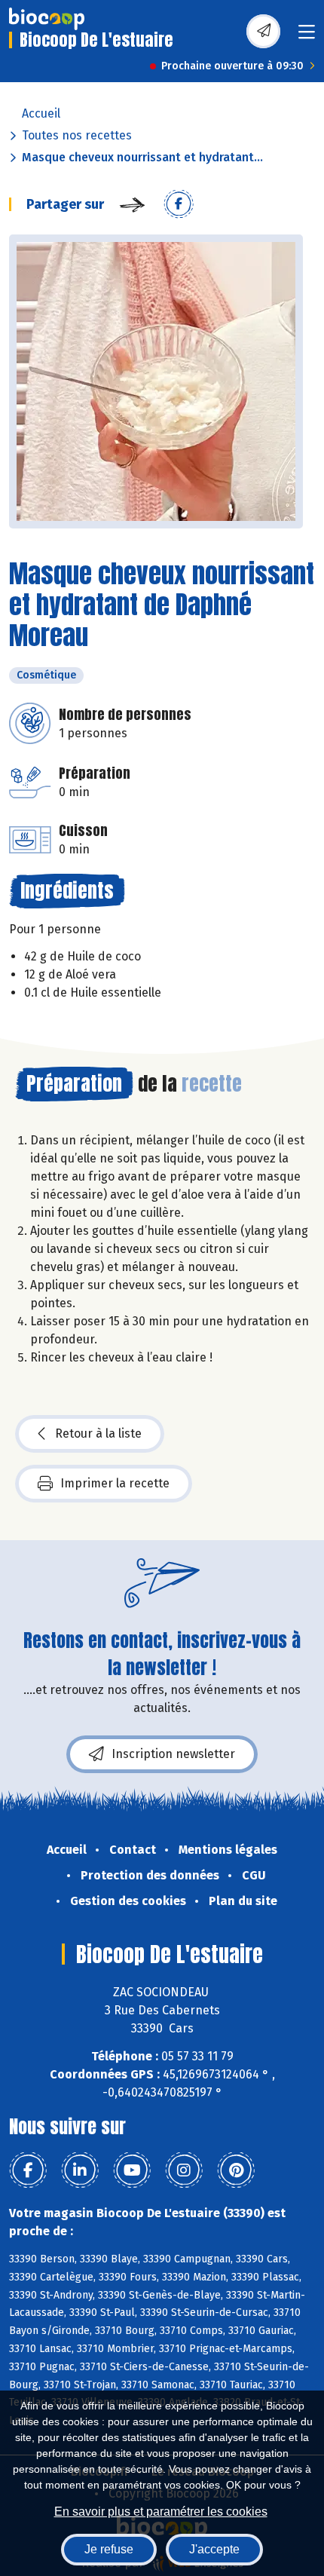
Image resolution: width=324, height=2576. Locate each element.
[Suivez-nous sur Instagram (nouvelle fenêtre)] (184, 2170)
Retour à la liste (98, 1433)
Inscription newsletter (173, 1754)
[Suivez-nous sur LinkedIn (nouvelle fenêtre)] (80, 2170)
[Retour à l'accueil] (47, 19)
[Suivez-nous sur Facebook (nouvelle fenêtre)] (28, 2170)
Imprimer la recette (115, 1483)
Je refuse (109, 2549)
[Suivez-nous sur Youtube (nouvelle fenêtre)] (132, 2170)
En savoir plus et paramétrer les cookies (161, 2512)
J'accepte (214, 2549)
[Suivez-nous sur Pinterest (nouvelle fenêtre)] (236, 2170)
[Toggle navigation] (307, 37)
